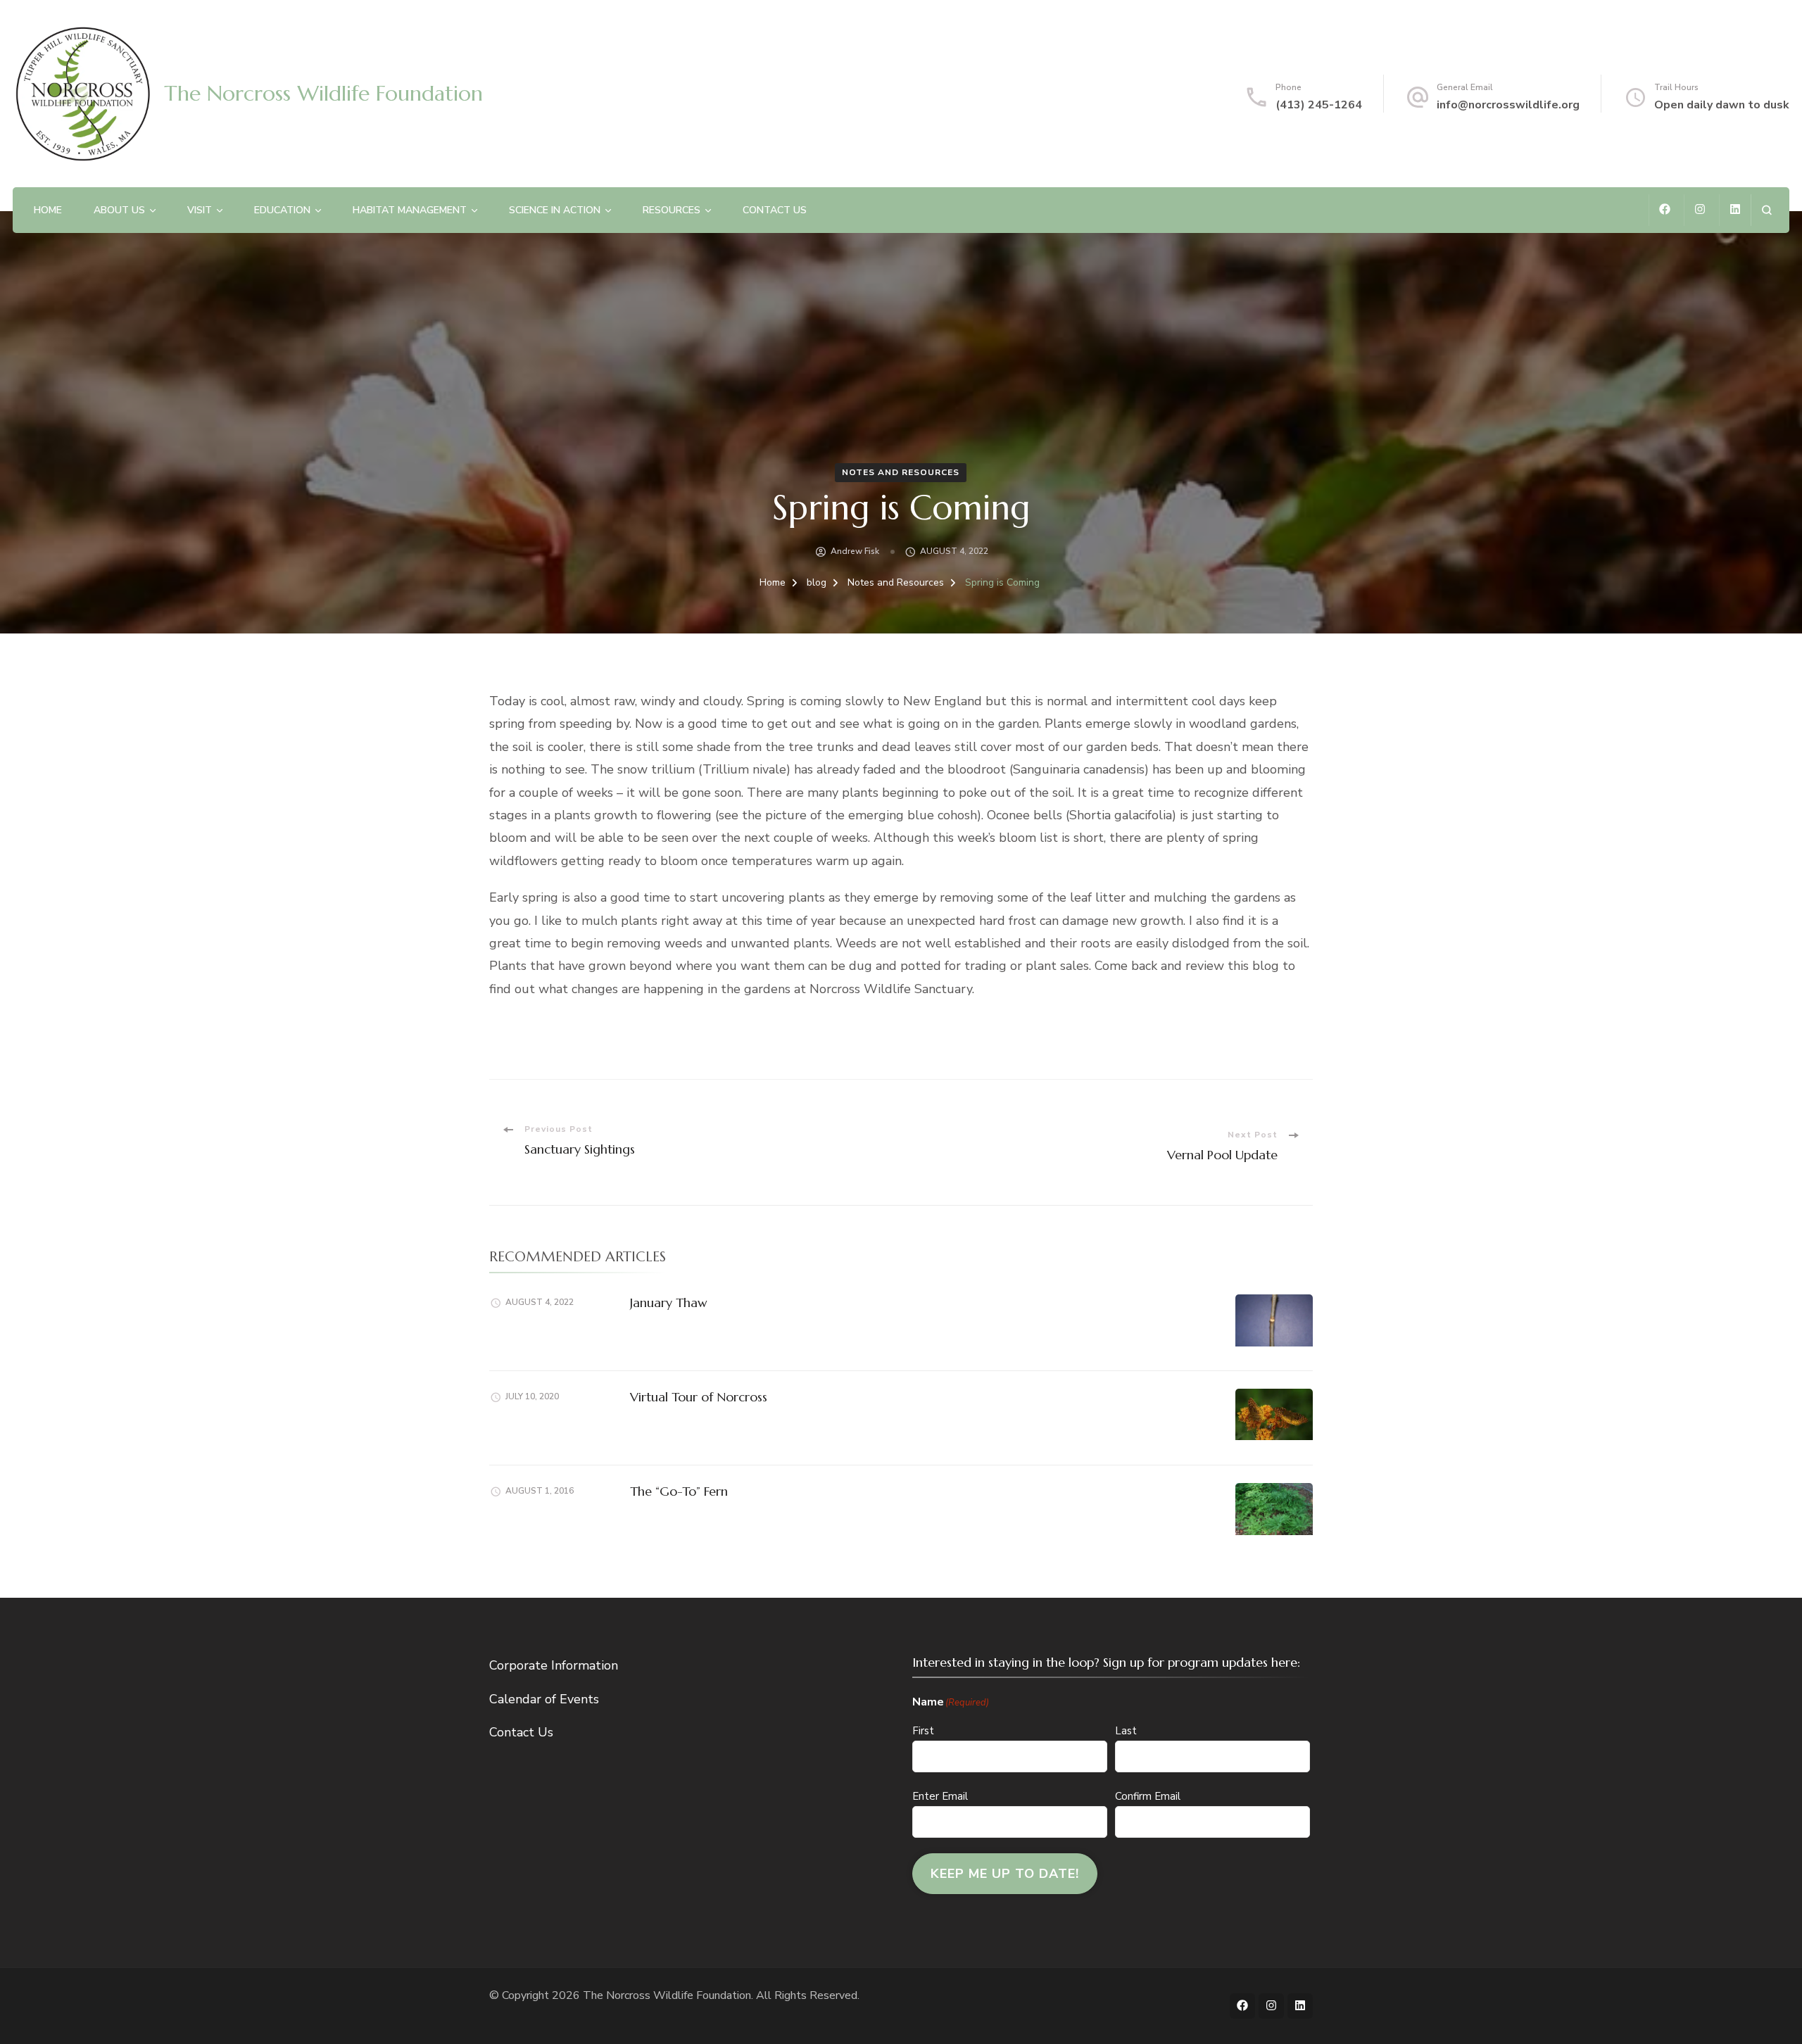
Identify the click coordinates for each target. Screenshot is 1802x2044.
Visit (200, 210)
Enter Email (940, 1796)
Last (1126, 1731)
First (923, 1731)
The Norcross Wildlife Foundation (323, 93)
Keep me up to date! (1005, 1874)
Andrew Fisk (855, 551)
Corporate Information (554, 1665)
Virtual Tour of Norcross (699, 1397)
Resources (672, 210)
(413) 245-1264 (1319, 105)
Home (48, 210)
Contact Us (775, 210)
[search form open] (1766, 210)
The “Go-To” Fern (679, 1491)
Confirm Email (1148, 1796)
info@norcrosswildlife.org (1508, 105)
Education (282, 210)
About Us (119, 210)
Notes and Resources (901, 472)
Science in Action (555, 210)
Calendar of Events (544, 1699)
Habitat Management (410, 210)
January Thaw (669, 1302)
